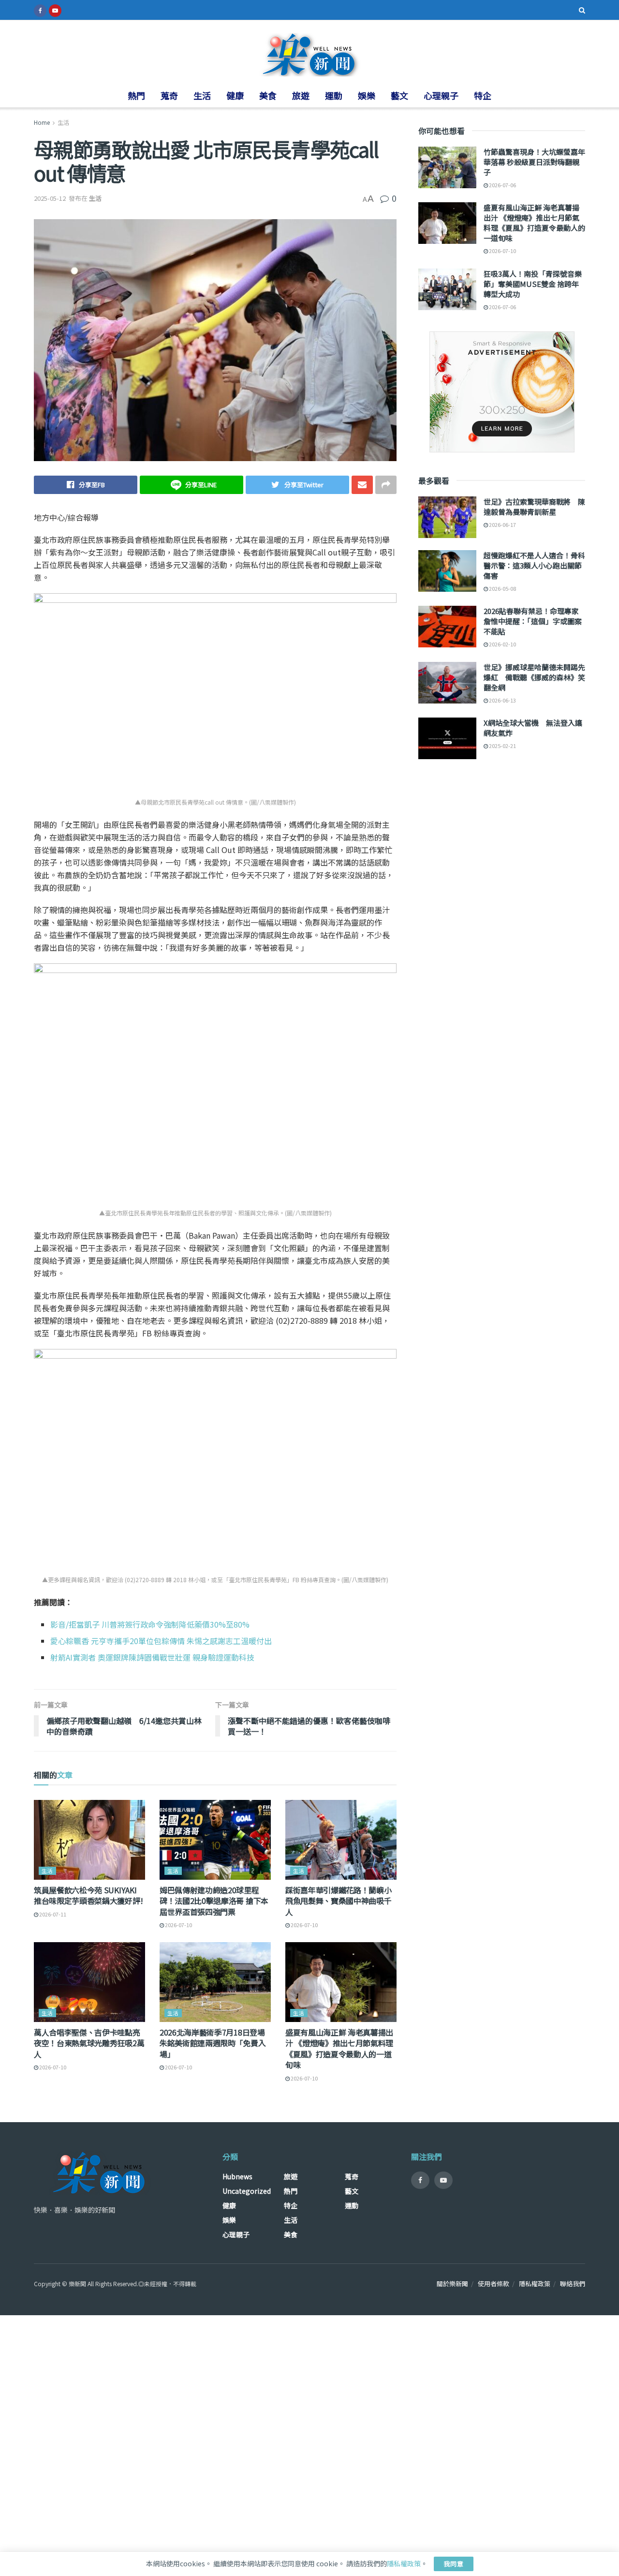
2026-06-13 (502, 700)
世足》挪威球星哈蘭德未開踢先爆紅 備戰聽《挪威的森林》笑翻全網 (534, 677)
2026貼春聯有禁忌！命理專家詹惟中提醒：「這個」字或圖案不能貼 (533, 621)
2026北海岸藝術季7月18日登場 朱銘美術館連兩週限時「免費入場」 (213, 2043)
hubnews (237, 2176)
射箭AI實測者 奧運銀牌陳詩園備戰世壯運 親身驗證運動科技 (152, 1657)
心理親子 (441, 95)
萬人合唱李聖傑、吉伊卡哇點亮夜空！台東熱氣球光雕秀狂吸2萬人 (89, 2043)
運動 (334, 95)
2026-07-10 (178, 1925)
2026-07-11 (52, 1914)
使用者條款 (494, 2284)
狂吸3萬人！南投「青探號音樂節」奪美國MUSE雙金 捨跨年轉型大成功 (533, 284)
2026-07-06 (502, 185)
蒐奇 (169, 95)
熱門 (136, 95)
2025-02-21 (502, 746)
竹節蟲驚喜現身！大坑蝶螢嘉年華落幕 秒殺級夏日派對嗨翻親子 (534, 162)
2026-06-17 (502, 524)
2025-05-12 (50, 198)
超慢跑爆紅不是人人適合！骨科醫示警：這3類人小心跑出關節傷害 (534, 565)
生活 (202, 95)
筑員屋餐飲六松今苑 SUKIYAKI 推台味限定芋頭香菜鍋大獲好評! (88, 1895)
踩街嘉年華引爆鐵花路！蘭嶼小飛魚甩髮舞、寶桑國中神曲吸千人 (339, 1901)
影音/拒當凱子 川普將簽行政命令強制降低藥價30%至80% (150, 1624)
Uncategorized (247, 2191)
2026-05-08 (502, 588)
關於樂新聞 (452, 2284)
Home (42, 122)
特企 (483, 95)
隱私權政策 (535, 2284)
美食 (268, 95)
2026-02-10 (502, 644)
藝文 (399, 95)
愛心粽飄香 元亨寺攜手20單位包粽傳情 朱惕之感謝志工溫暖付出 (161, 1641)
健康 (235, 95)
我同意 (454, 2564)
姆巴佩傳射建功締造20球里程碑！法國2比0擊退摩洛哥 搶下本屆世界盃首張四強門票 (214, 1901)
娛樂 (367, 95)
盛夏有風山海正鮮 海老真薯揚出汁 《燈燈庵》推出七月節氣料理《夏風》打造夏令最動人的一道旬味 (339, 2048)
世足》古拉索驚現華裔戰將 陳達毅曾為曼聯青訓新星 (534, 507)
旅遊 (301, 95)
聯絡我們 (573, 2284)
